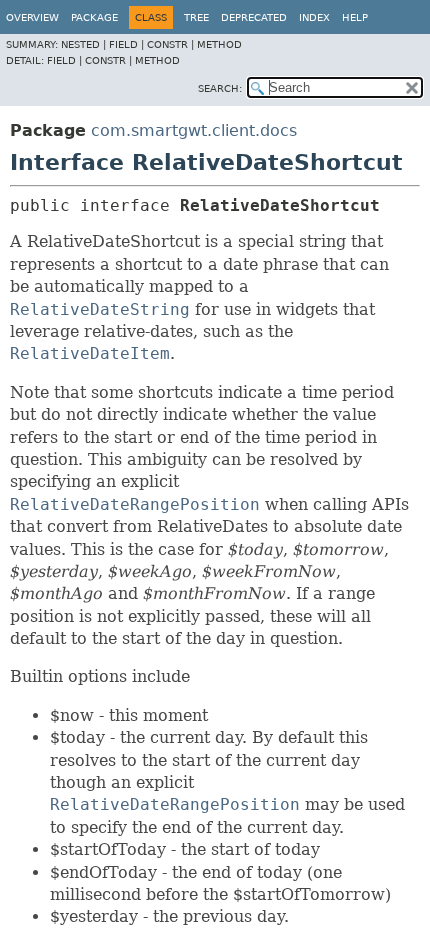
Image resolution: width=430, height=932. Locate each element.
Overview (32, 17)
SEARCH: (220, 88)
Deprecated (254, 17)
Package (94, 17)
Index (314, 17)
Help (355, 17)
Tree (196, 17)
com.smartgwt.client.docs (194, 130)
